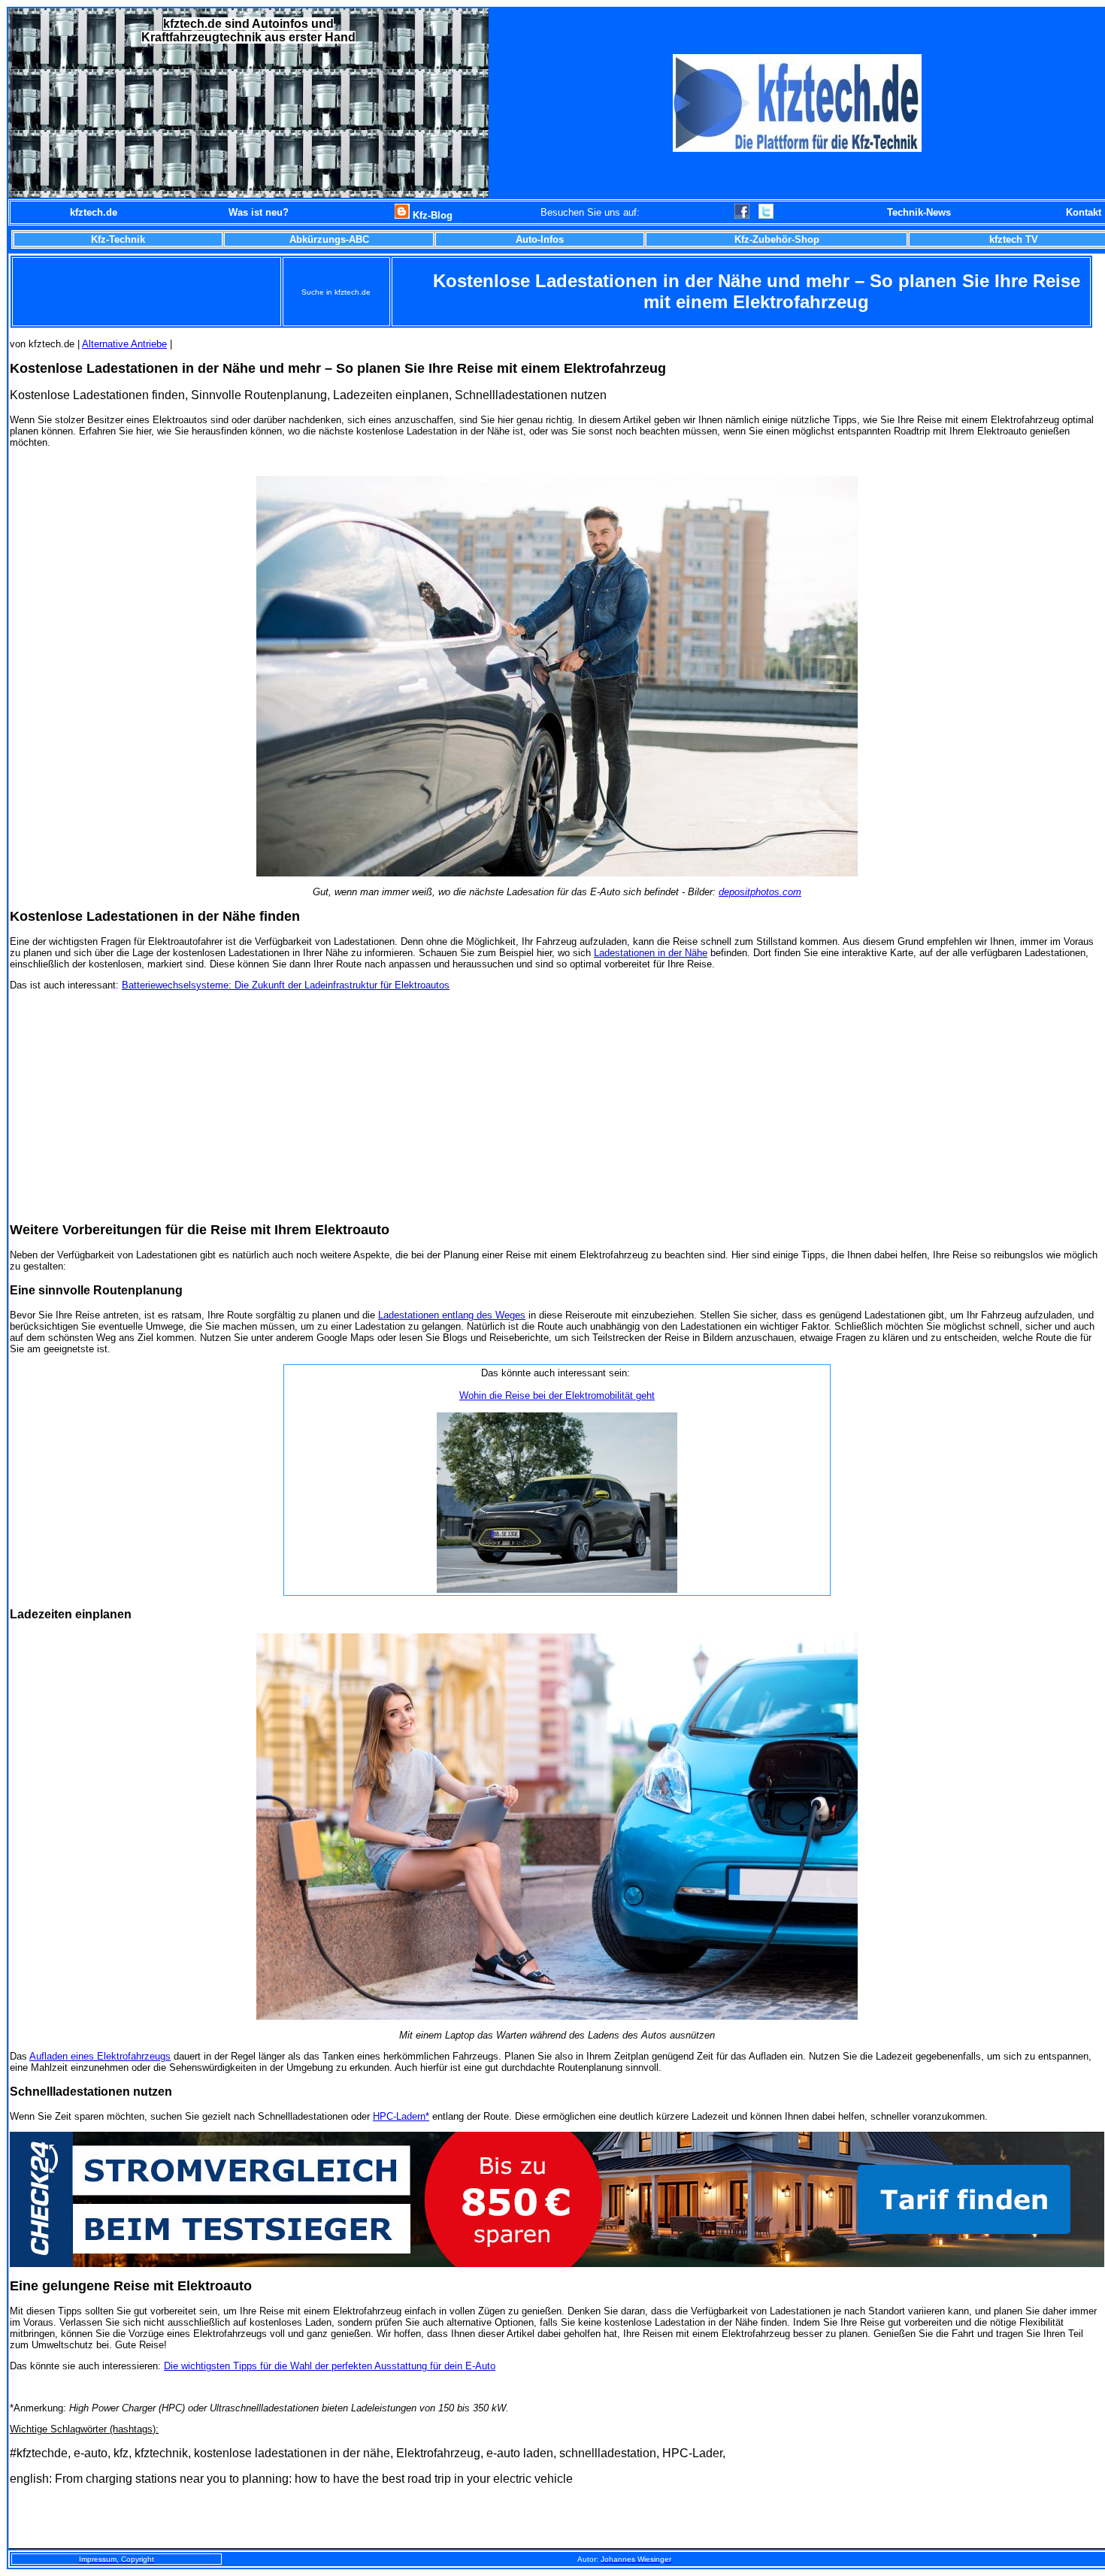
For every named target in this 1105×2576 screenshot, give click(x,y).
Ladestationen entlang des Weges (452, 1315)
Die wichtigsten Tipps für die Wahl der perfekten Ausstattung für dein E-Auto (330, 2366)
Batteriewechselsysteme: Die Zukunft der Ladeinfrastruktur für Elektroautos (286, 985)
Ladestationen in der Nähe (651, 953)
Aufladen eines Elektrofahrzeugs (100, 2056)
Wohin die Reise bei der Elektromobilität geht (557, 1395)
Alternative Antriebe (124, 344)
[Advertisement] (557, 1106)
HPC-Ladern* (401, 2116)
